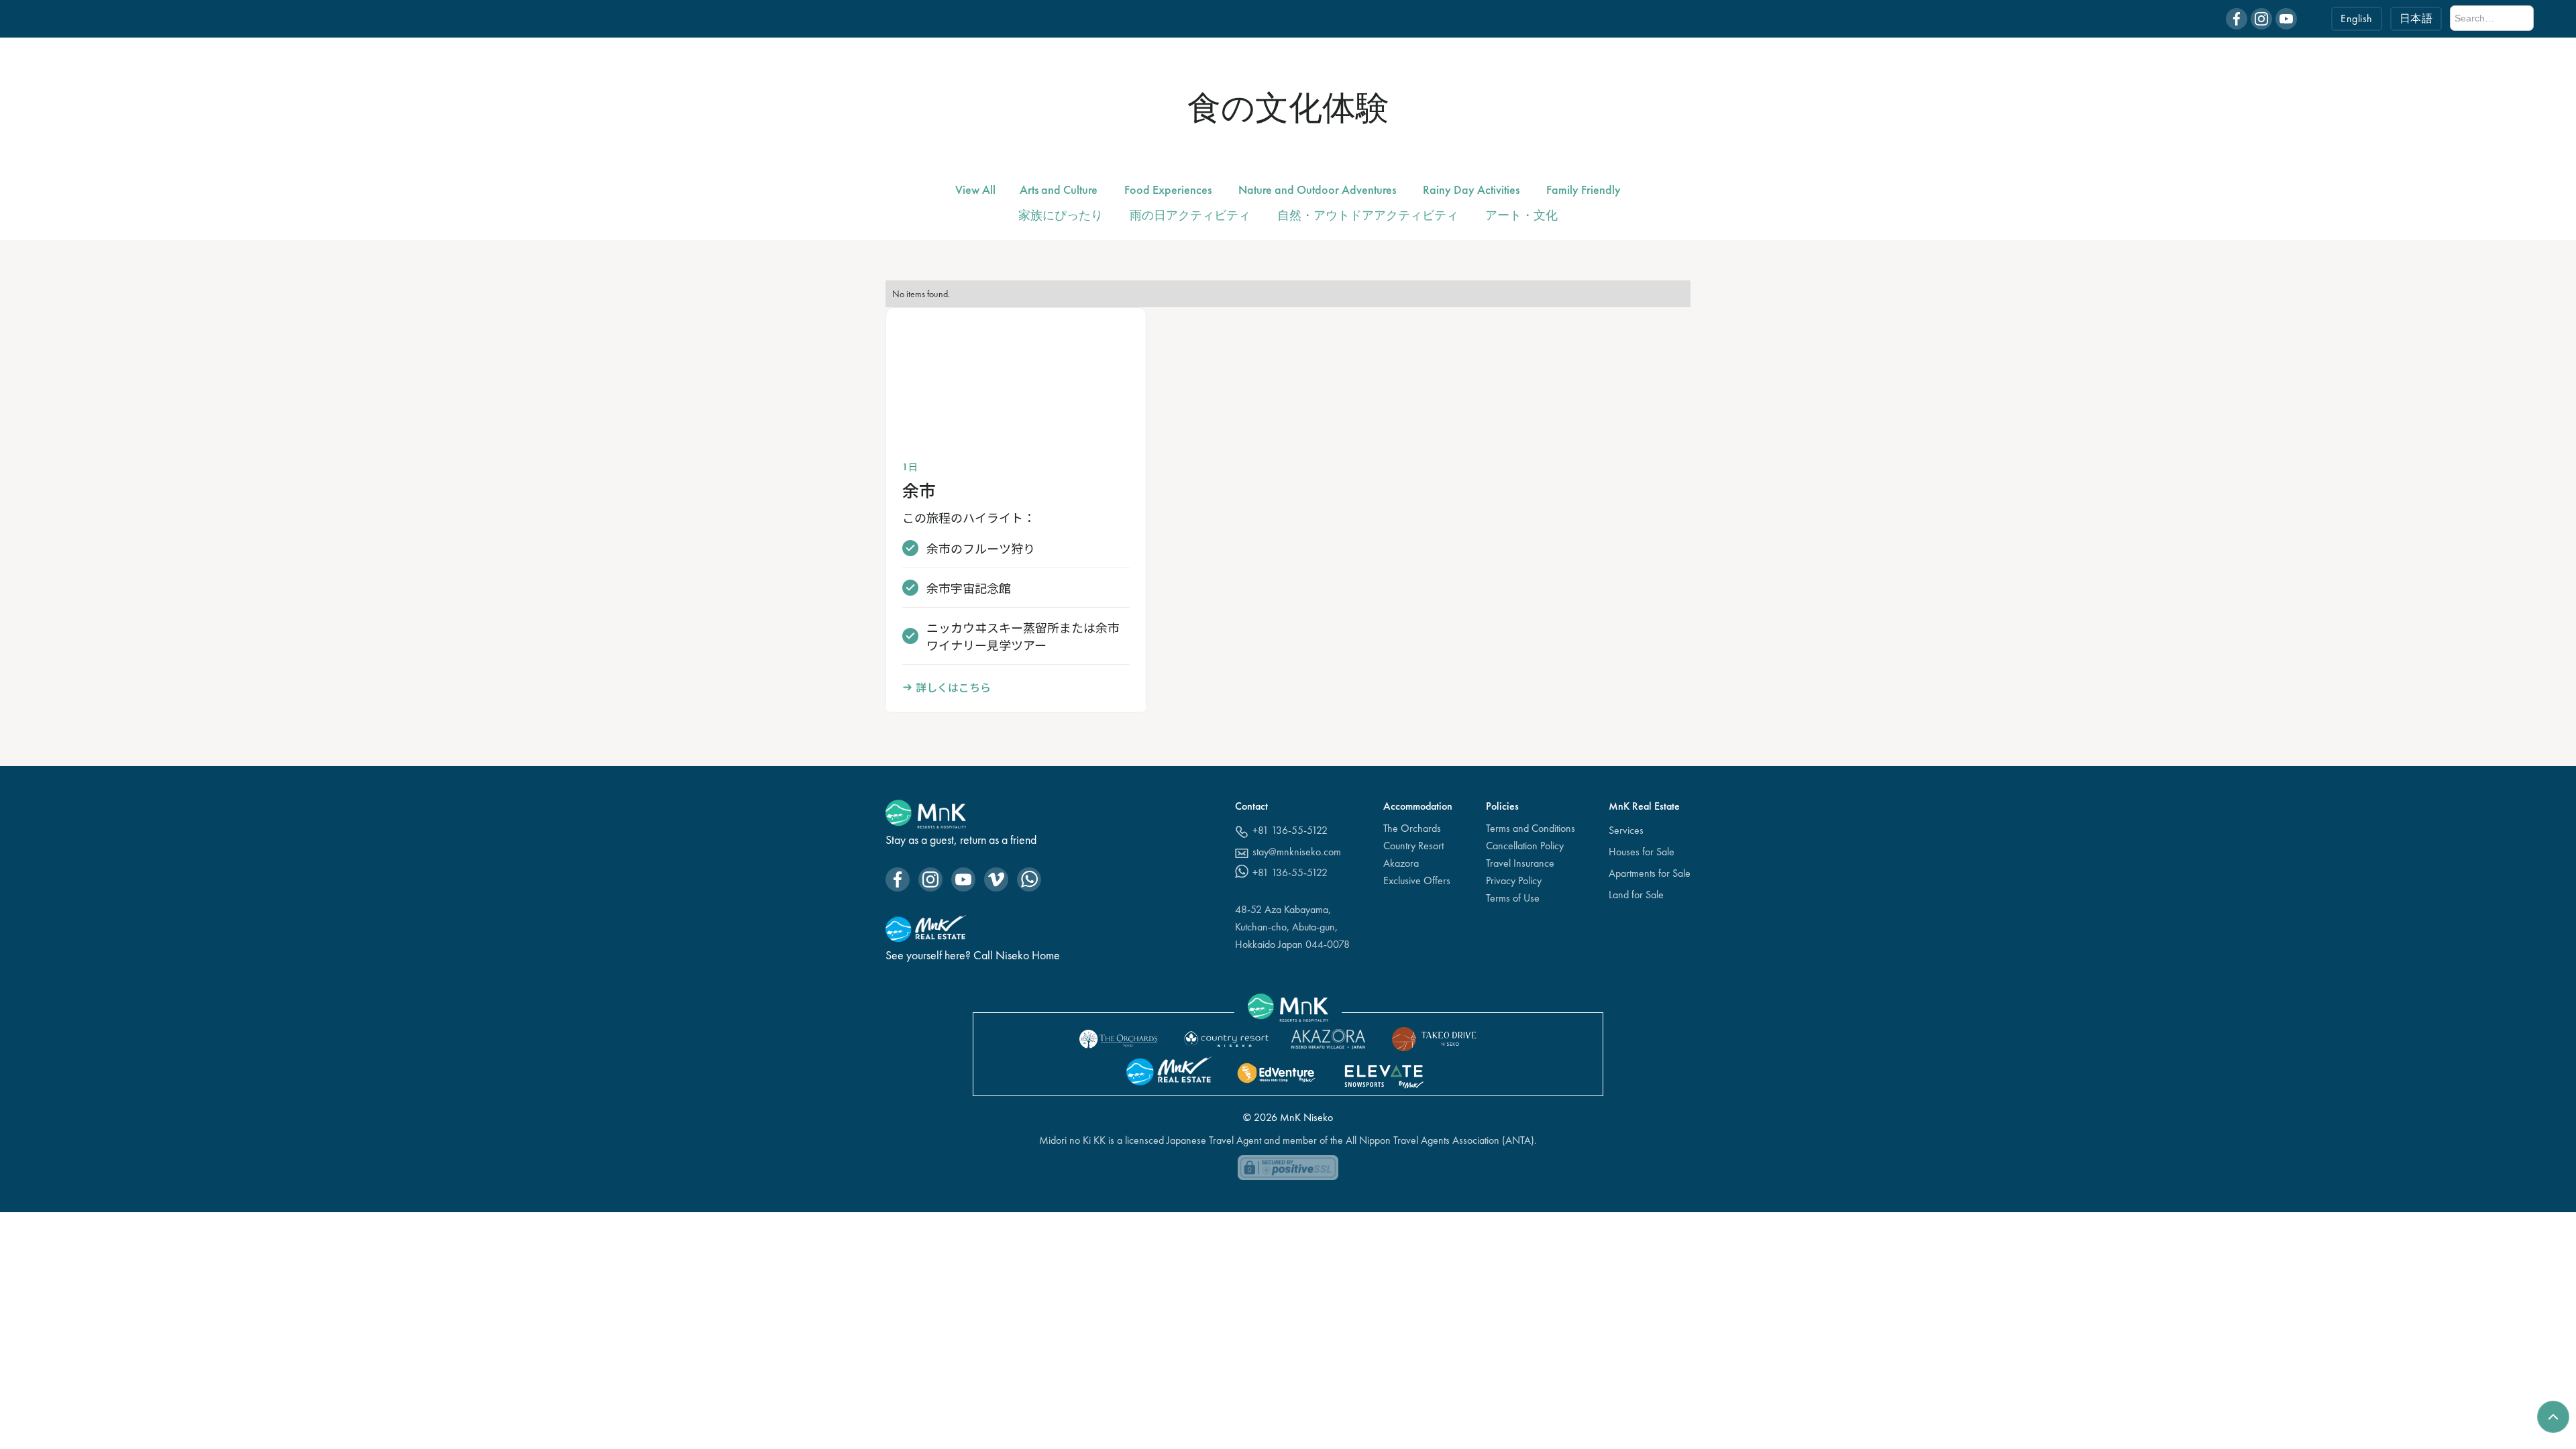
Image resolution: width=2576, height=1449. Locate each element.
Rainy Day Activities (1471, 190)
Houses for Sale (1642, 852)
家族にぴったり (1061, 215)
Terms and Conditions (1531, 828)
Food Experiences (1168, 190)
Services (1626, 830)
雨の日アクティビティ (1190, 215)
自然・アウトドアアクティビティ (1368, 215)
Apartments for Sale (1650, 873)
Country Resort (1413, 846)
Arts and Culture (1059, 190)
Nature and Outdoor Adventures (1317, 190)
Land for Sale (1636, 895)
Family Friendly (1584, 190)
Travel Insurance (1520, 863)
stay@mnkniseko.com (1297, 852)
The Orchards (1412, 828)
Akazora (1401, 863)
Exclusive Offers (1417, 880)
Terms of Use (1513, 898)
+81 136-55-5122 (1290, 830)
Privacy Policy (1514, 880)
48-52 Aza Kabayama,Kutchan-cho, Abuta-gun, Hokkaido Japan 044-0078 (1292, 927)
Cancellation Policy (1525, 846)
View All (975, 190)
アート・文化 (1521, 215)
